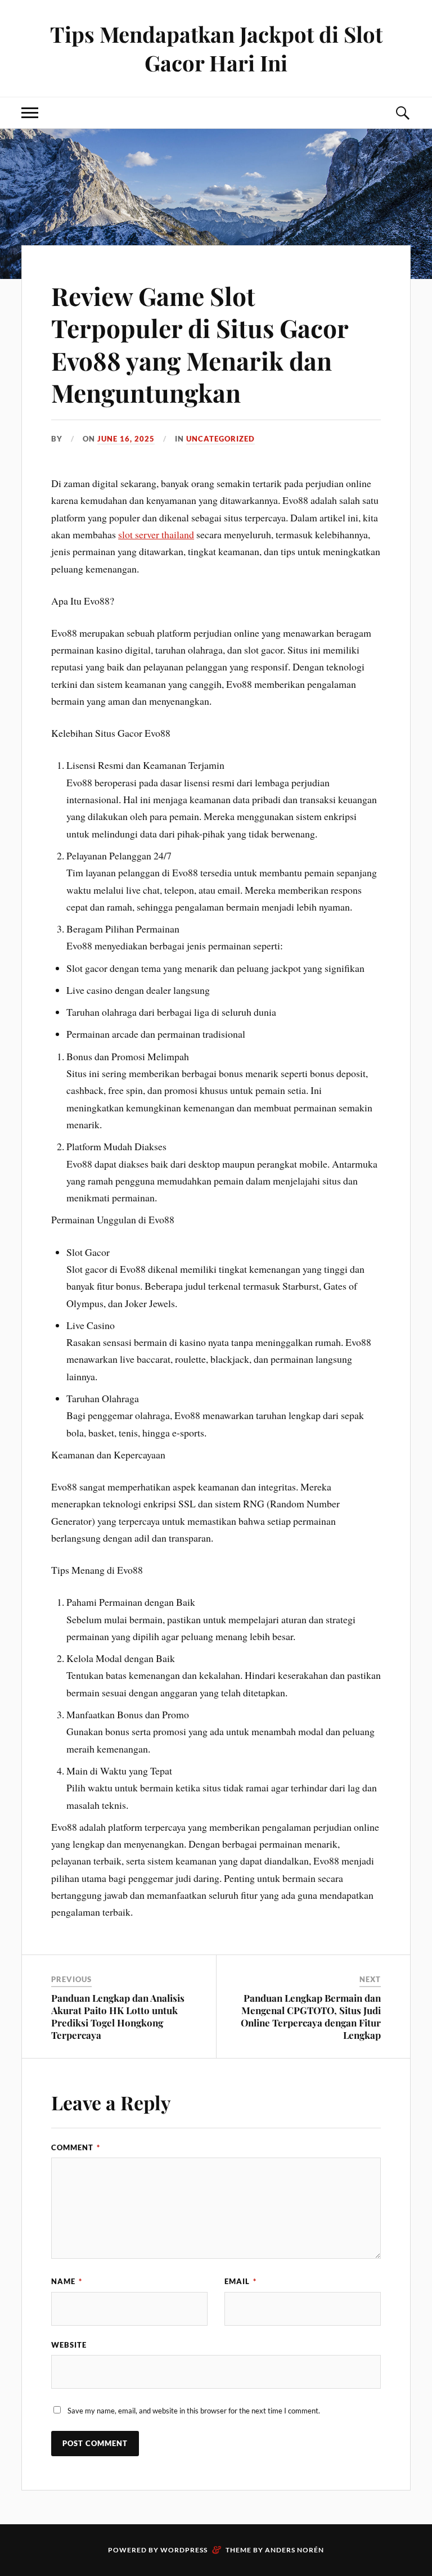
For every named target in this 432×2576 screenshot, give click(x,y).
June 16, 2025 (126, 439)
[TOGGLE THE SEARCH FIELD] (402, 113)
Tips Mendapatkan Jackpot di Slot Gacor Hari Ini (216, 48)
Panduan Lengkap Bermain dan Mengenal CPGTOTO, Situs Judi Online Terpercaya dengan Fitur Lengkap (311, 2016)
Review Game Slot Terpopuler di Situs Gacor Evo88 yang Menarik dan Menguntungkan (200, 344)
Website (69, 2345)
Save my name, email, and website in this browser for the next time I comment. (194, 2411)
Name (67, 2281)
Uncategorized (220, 439)
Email (240, 2281)
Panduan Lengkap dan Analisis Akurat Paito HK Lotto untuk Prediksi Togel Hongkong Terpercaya (118, 2016)
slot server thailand (156, 534)
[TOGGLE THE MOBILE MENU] (30, 113)
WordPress (184, 2550)
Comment (76, 2147)
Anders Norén (294, 2550)
